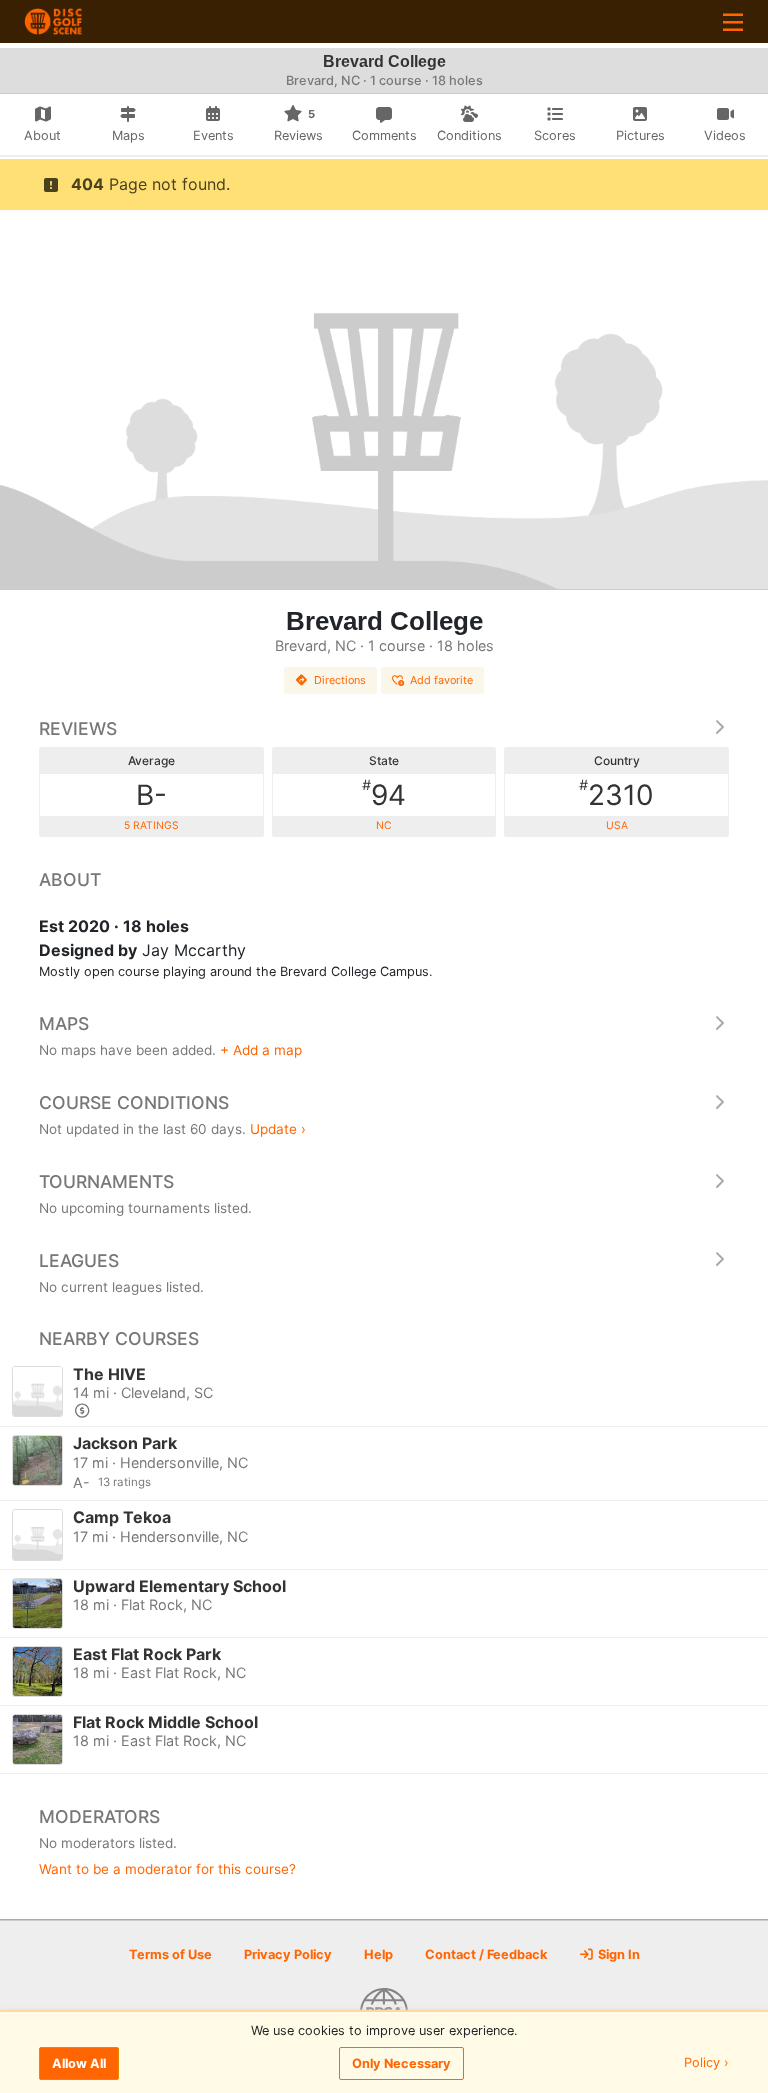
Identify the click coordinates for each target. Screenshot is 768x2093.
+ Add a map (261, 1050)
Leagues (79, 1260)
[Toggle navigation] (733, 21)
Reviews (78, 728)
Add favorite (441, 680)
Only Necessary (401, 2063)
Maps (64, 1023)
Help (378, 1954)
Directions (340, 680)
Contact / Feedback (486, 1954)
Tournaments (106, 1181)
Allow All (79, 2063)
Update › (278, 1129)
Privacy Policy (288, 1954)
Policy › (706, 2063)
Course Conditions (134, 1102)
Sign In (617, 1954)
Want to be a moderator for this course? (167, 1869)
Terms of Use (170, 1954)
